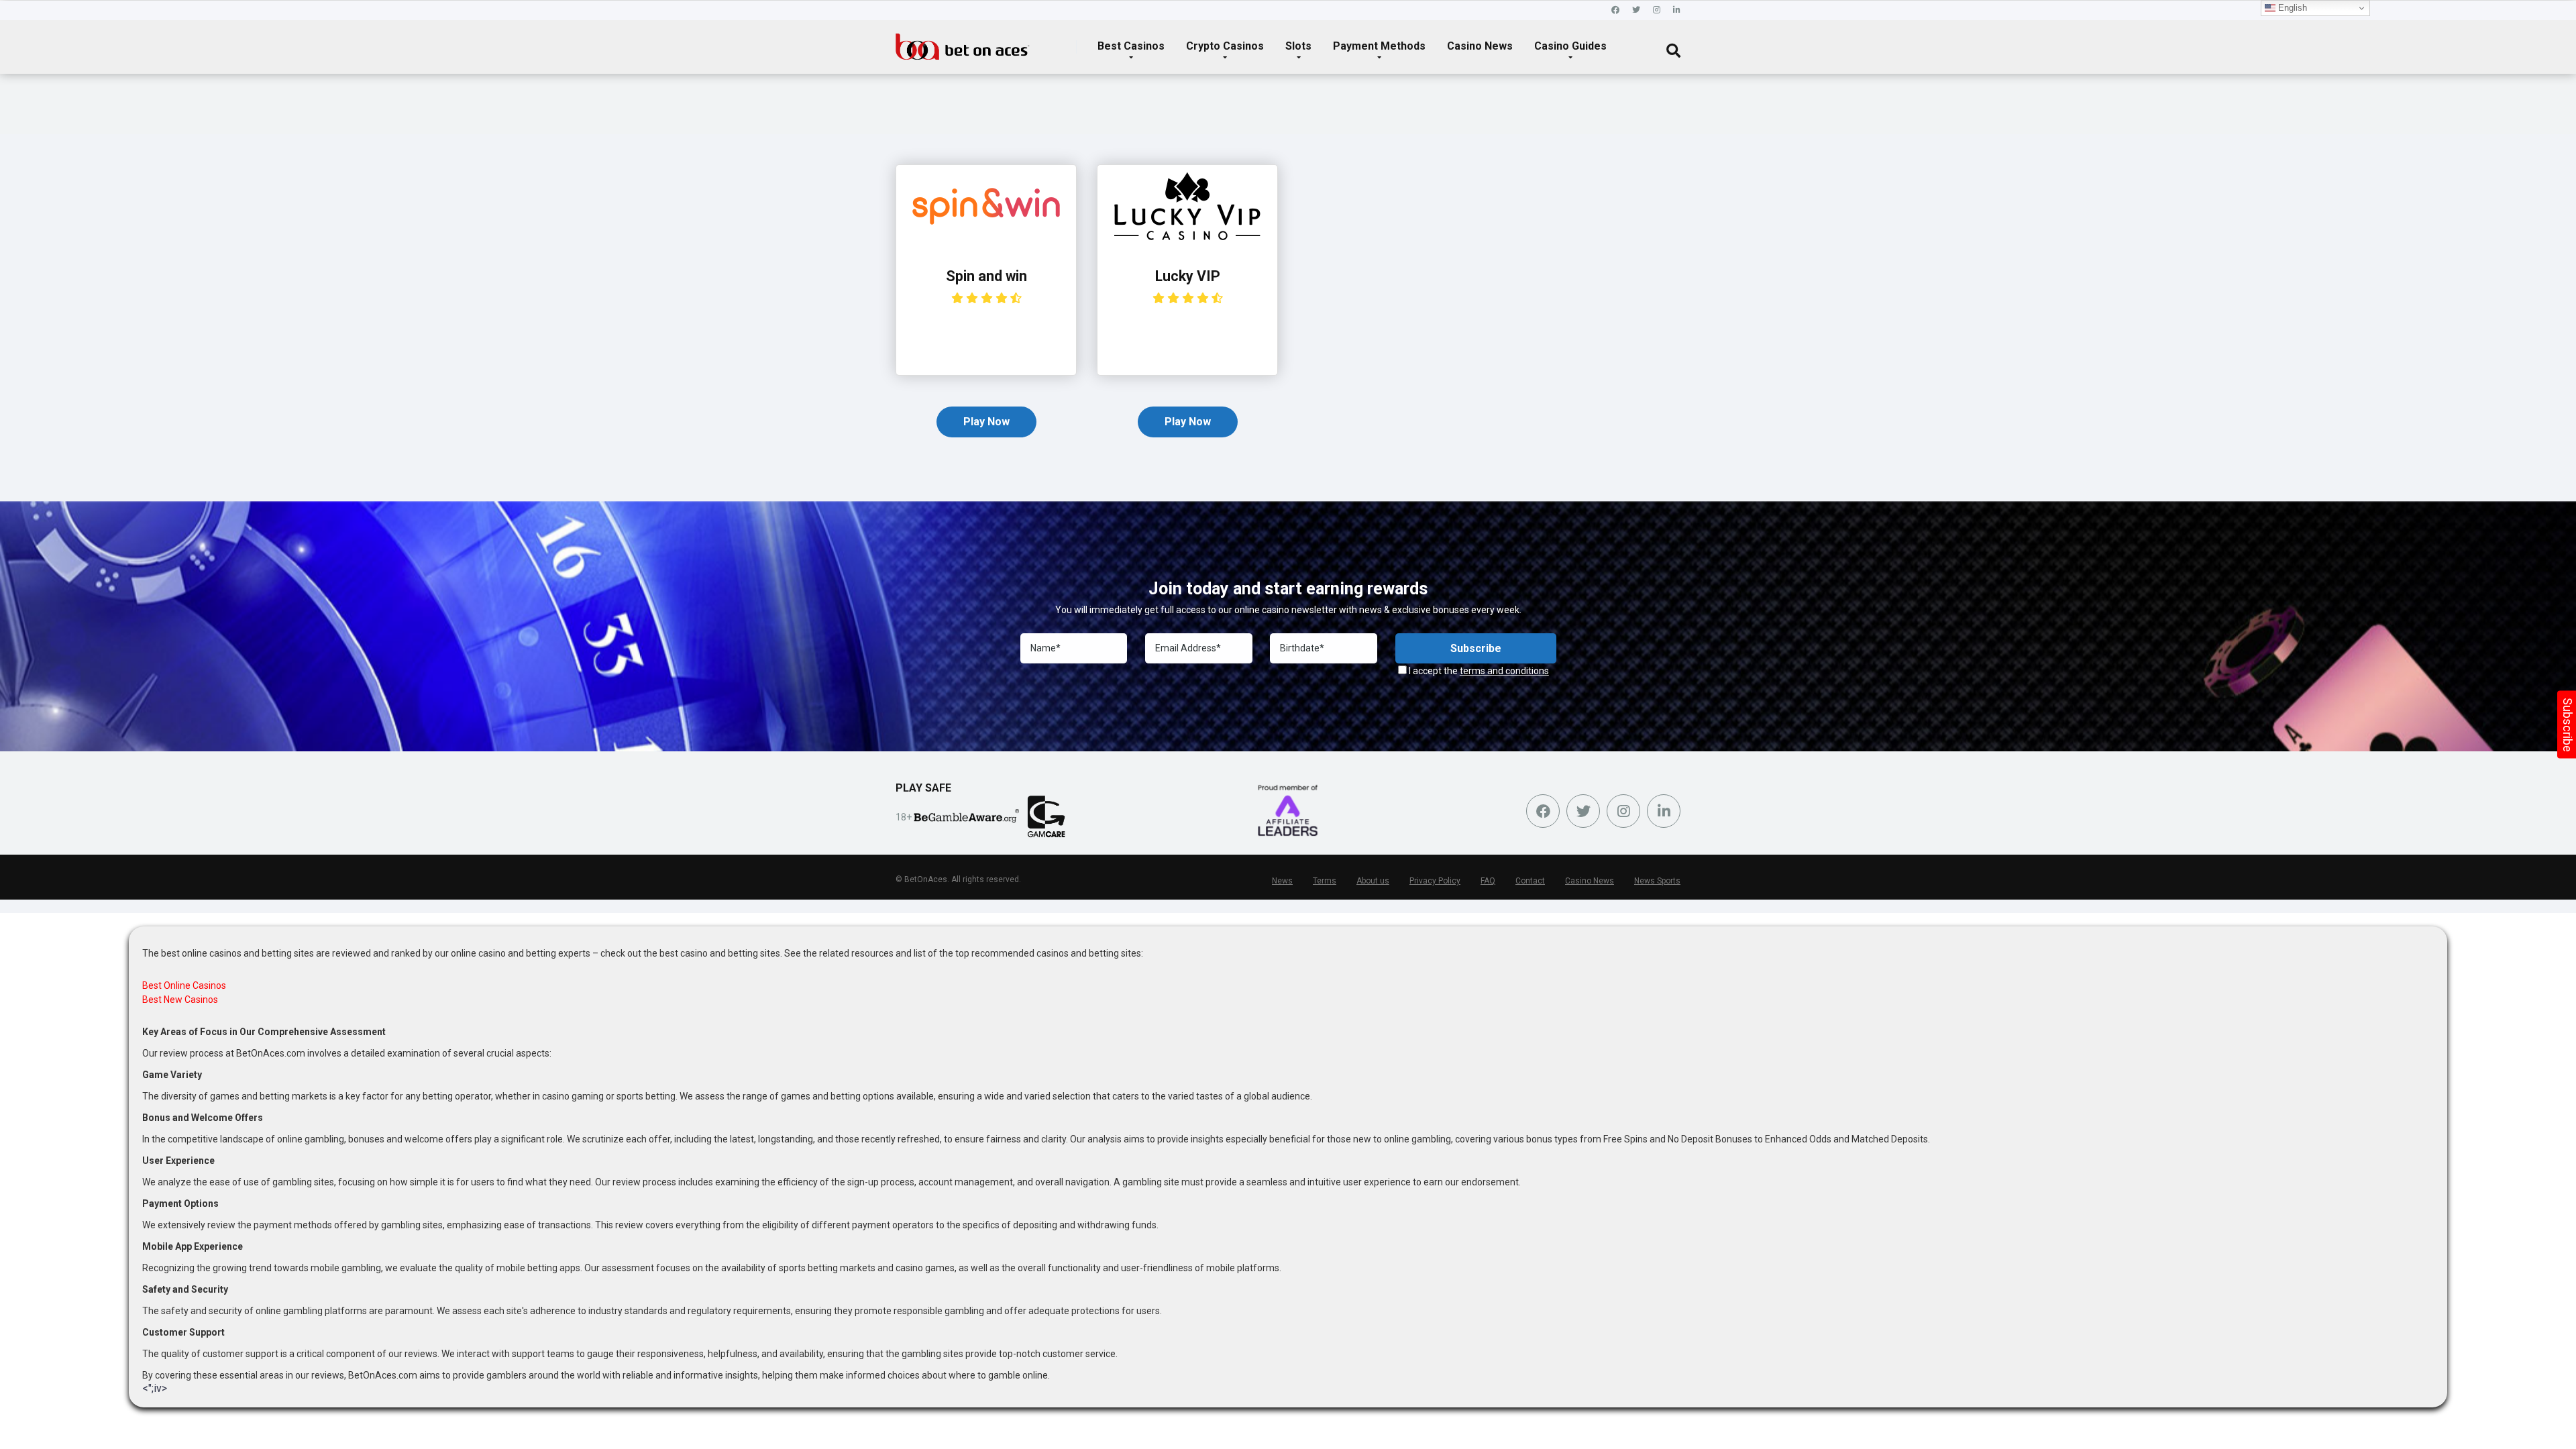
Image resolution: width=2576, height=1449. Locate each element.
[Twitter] (1636, 10)
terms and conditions (1504, 671)
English (2291, 8)
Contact (1530, 881)
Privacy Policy (1435, 881)
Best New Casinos (180, 1000)
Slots (1298, 46)
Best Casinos (1131, 46)
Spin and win (986, 276)
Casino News (1480, 46)
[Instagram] (1657, 10)
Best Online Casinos (184, 985)
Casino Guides (1570, 46)
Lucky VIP (1188, 276)
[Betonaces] (963, 42)
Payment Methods (1379, 46)
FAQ (1488, 881)
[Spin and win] (986, 244)
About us (1373, 881)
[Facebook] (1615, 10)
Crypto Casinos (1225, 46)
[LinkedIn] (1677, 10)
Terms (1325, 881)
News (1282, 881)
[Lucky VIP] (1187, 244)
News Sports (1657, 881)
